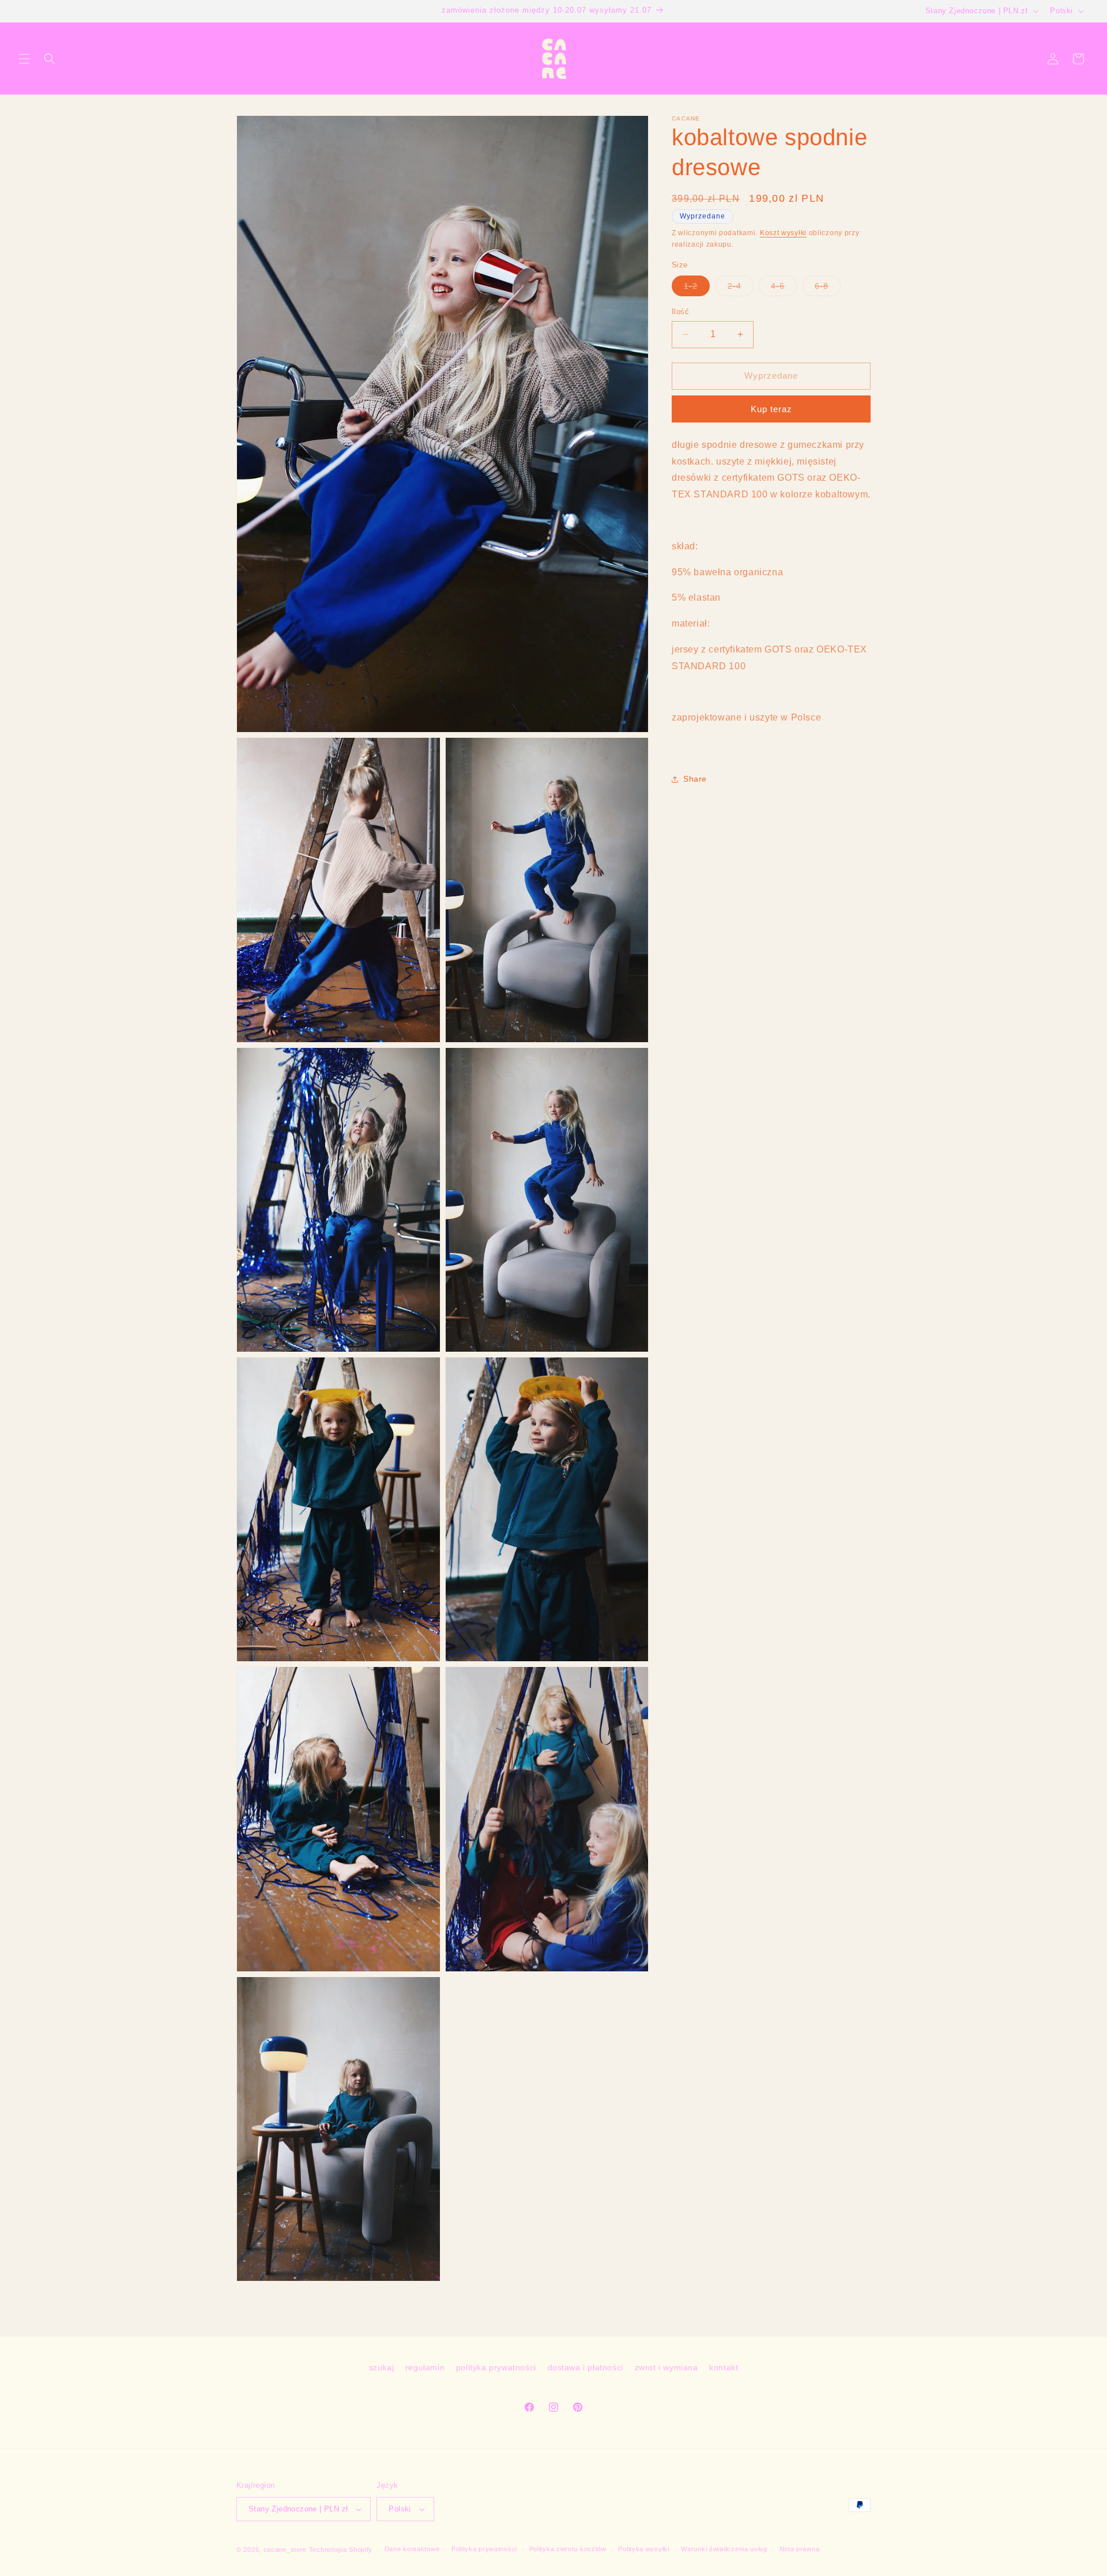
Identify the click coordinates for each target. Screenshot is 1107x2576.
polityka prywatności (496, 2367)
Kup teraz (771, 409)
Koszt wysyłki (783, 233)
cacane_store (285, 2549)
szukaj (382, 2367)
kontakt (724, 2367)
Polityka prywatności (484, 2549)
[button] (24, 59)
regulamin (425, 2367)
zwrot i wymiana (667, 2367)
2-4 (741, 288)
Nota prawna (800, 2549)
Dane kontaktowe (412, 2549)
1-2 (697, 288)
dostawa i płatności (585, 2367)
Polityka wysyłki (643, 2549)
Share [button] (695, 779)
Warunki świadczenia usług (724, 2549)
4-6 (784, 288)
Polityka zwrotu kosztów (568, 2549)
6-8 (828, 288)
